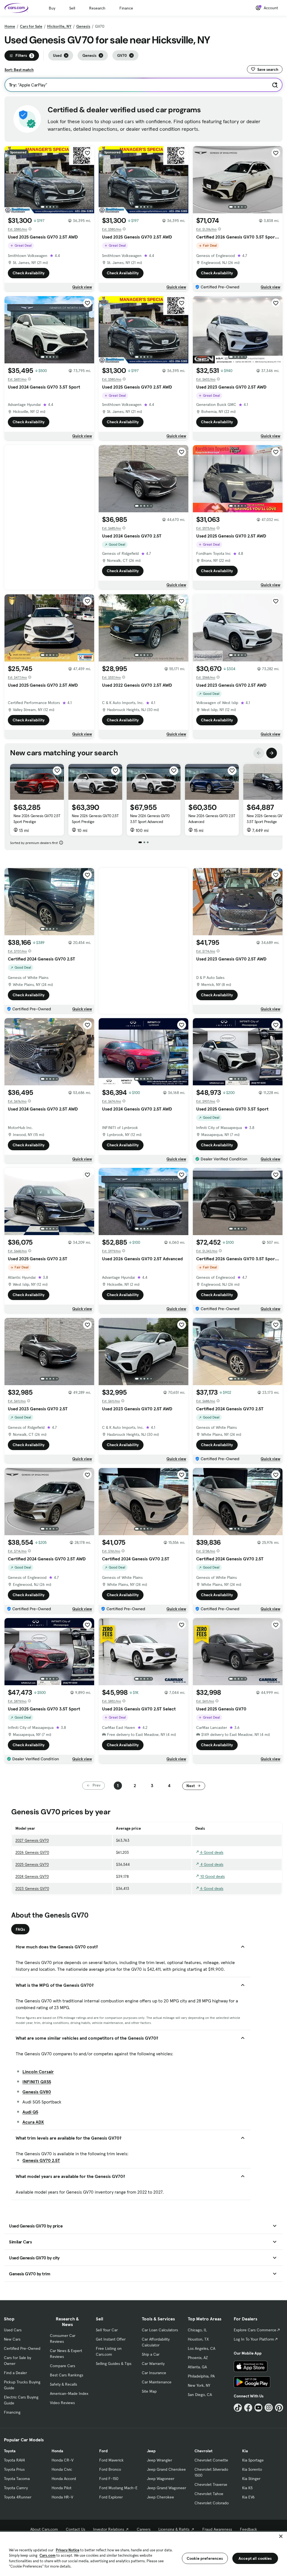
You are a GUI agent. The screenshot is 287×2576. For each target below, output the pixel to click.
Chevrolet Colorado (212, 2503)
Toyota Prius (14, 2469)
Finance (126, 8)
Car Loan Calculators (160, 2330)
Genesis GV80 (37, 2092)
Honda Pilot (62, 2488)
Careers (144, 2529)
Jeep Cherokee (160, 2497)
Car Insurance (154, 2373)
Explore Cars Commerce (255, 2330)
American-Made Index (69, 2393)
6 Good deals (211, 1852)
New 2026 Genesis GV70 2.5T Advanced (212, 819)
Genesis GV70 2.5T (41, 2160)
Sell (72, 8)
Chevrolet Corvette (211, 2460)
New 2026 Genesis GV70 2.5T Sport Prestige (37, 819)
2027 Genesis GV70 (32, 1840)
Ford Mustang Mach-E (118, 2488)
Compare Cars (63, 2366)
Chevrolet (203, 2451)
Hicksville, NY (59, 26)
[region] (143, 2553)
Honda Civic (62, 2469)
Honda (57, 2451)
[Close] (281, 2536)
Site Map (149, 2391)
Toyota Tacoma (17, 2479)
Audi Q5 (30, 2112)
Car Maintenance (157, 2382)
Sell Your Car (107, 2330)
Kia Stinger (251, 2479)
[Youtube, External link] (259, 2408)
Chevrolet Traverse (211, 2484)
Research (97, 8)
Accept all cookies (255, 2558)
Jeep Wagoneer (161, 2479)
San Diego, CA (200, 2395)
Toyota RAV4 (14, 2460)
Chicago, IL (197, 2330)
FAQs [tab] (20, 1929)
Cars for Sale (31, 26)
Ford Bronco (110, 2469)
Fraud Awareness (217, 2529)
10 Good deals (212, 1876)
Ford (103, 2451)
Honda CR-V (63, 2460)
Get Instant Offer (111, 2339)
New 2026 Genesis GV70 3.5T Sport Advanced (150, 819)
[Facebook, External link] (248, 2408)
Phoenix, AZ (198, 2358)
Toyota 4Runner (18, 2497)
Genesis (83, 26)
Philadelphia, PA (201, 2376)
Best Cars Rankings (67, 2375)
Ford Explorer (111, 2497)
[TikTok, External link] (238, 2408)
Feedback (248, 2529)
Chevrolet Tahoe (209, 2494)
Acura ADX (33, 2122)
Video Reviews (62, 2403)
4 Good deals (211, 1864)
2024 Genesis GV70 (32, 1876)
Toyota (10, 2451)
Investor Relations (109, 2529)
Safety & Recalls (63, 2384)
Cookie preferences (205, 2558)
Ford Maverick (111, 2460)
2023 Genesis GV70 (32, 1888)
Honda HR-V (62, 2497)
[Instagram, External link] (269, 2408)
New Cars (12, 2339)
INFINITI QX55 (37, 2082)
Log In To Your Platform (254, 2339)
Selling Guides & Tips (114, 2364)
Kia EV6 (248, 2497)
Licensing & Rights (174, 2529)
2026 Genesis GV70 (32, 1852)
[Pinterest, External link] (279, 2408)
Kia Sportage (253, 2460)
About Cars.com (44, 2529)
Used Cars (13, 2330)
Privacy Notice (68, 2550)
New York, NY (199, 2385)
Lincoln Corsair (38, 2072)
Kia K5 (247, 2488)
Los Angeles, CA (202, 2348)
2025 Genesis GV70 (32, 1864)
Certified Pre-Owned (22, 2348)
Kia (245, 2451)
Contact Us (76, 2529)
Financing (12, 2412)
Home (10, 26)
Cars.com (48, 2555)
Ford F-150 (109, 2479)
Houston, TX (198, 2339)
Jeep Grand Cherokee (166, 2469)
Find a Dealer (15, 2373)
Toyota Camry (16, 2488)
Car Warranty (153, 2364)
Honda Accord (64, 2479)
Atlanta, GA (197, 2367)
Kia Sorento (252, 2469)
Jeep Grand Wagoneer (166, 2488)
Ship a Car (151, 2354)
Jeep (151, 2451)
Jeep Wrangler (159, 2460)
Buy (52, 8)
